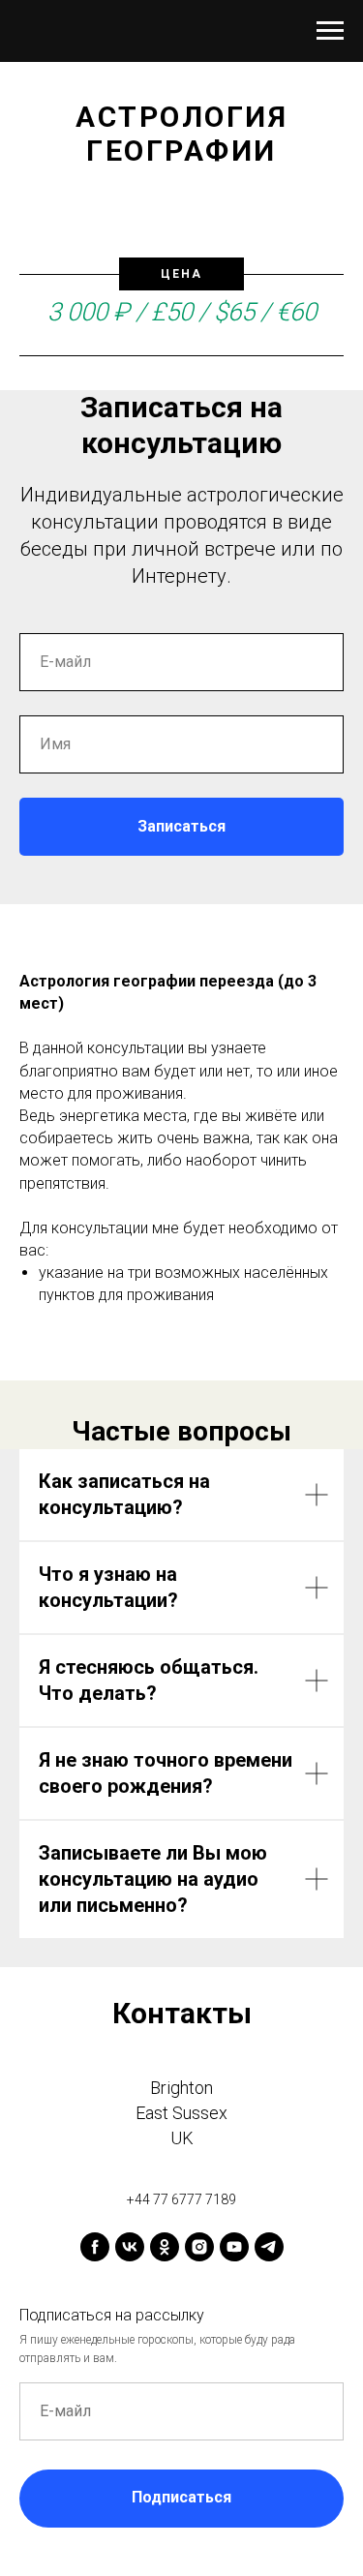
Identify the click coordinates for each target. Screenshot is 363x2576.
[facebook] (95, 2247)
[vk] (130, 2247)
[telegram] (269, 2247)
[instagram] (199, 2247)
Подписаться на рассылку (112, 2315)
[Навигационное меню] (330, 31)
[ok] (165, 2247)
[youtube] (234, 2247)
